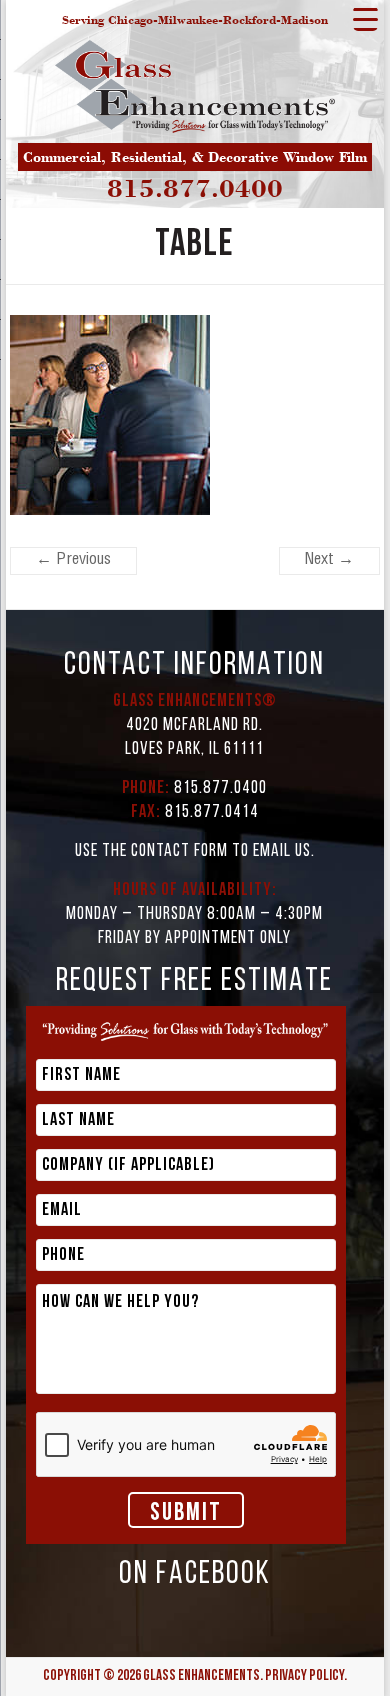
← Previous (73, 561)
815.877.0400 (195, 188)
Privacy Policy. (306, 1676)
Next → (329, 561)
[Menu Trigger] (365, 18)
